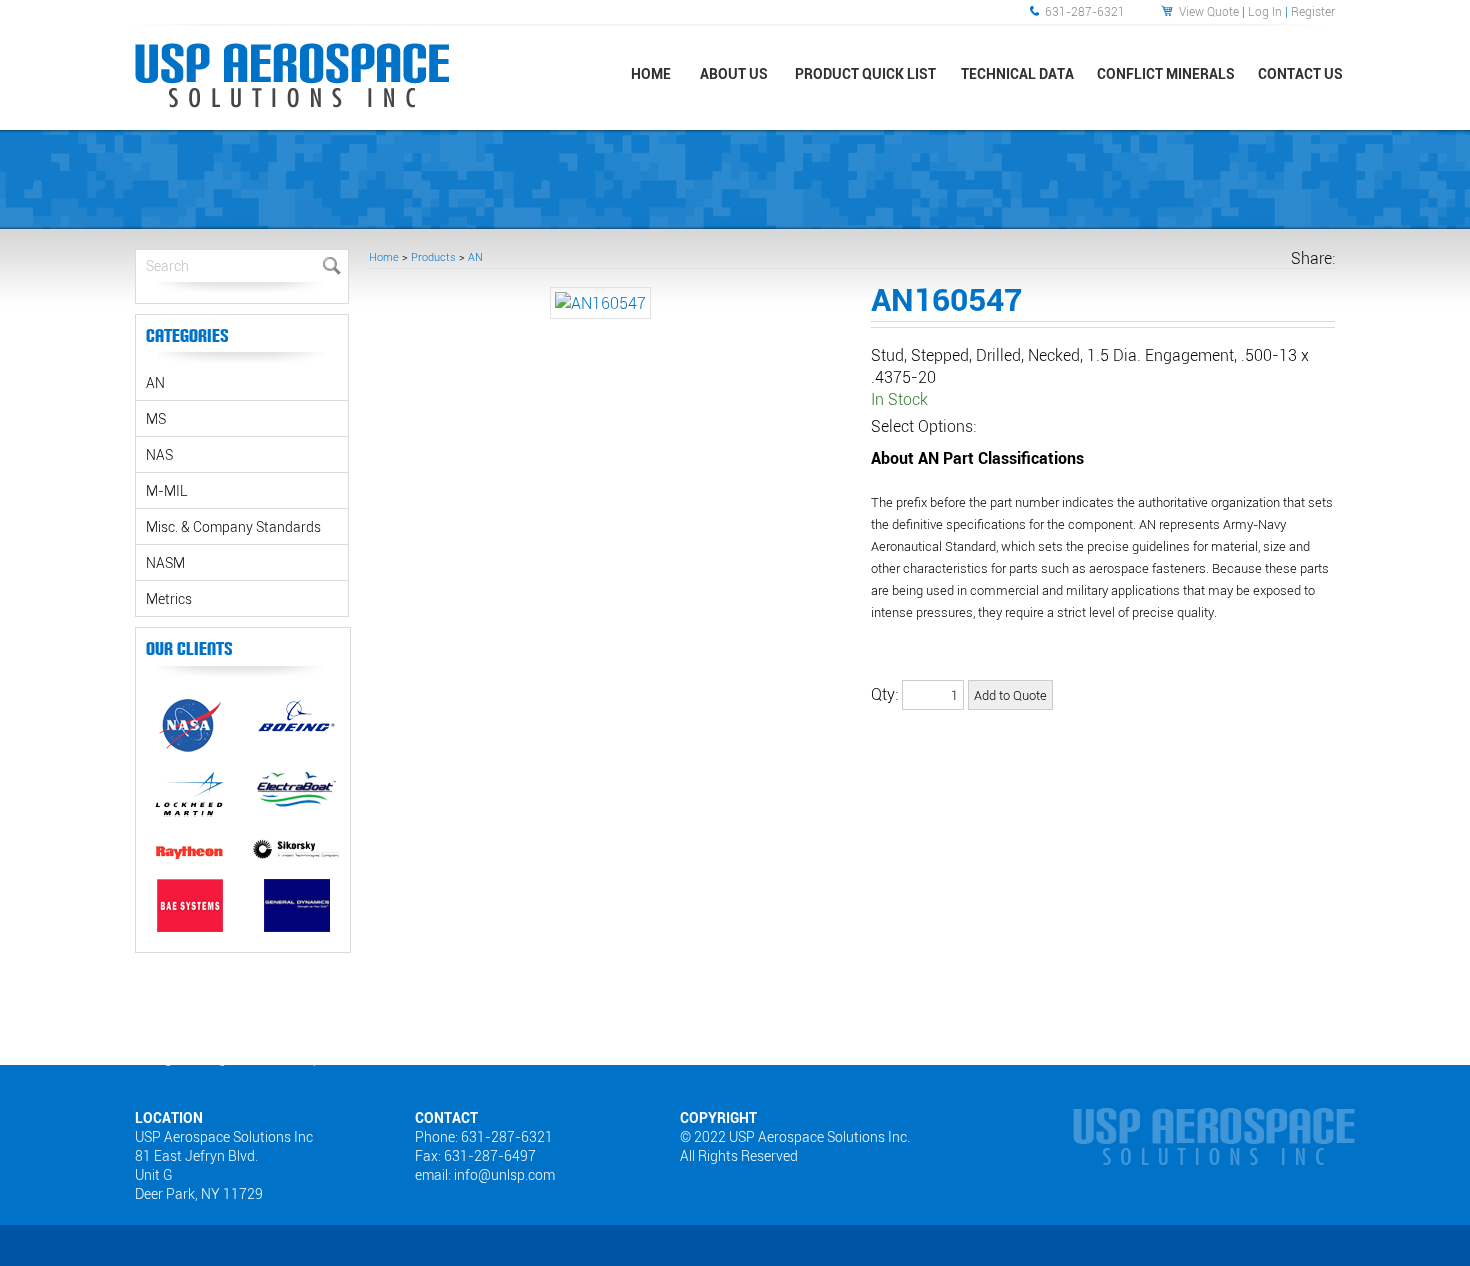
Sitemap (298, 1058)
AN (475, 256)
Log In (1265, 11)
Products (433, 256)
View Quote (1209, 11)
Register (1313, 11)
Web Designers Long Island (188, 1058)
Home (384, 256)
